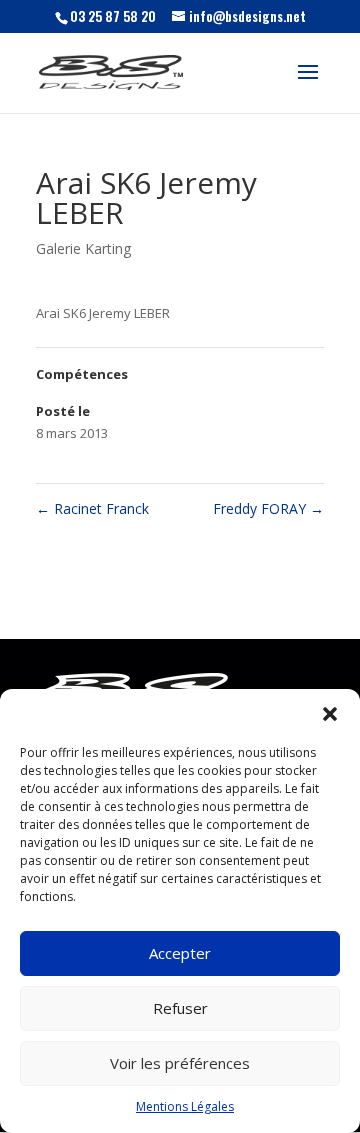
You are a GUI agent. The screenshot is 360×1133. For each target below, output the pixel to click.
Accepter (180, 953)
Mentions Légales (185, 1106)
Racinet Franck (92, 508)
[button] (330, 714)
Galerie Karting (83, 248)
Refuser (180, 1008)
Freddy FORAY (268, 508)
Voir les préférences (180, 1063)
